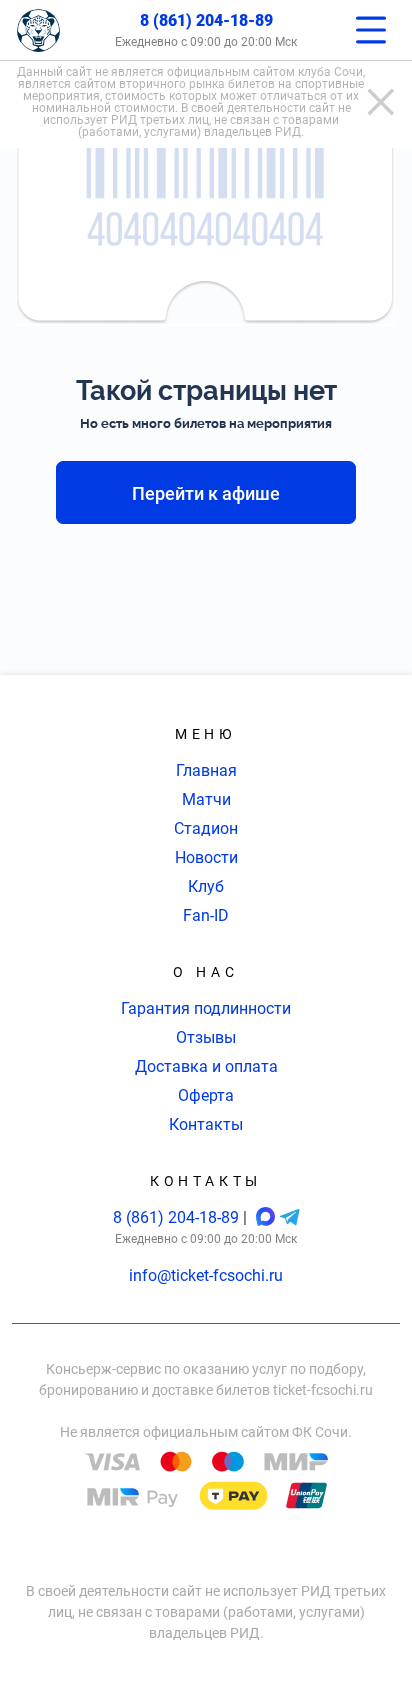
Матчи (206, 799)
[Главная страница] (38, 30)
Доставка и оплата (206, 1066)
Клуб (206, 886)
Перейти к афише (206, 493)
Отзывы (206, 1037)
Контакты (206, 1124)
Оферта (206, 1095)
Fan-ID (206, 915)
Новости (206, 857)
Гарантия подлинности (206, 1008)
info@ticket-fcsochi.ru (206, 1275)
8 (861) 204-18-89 (206, 20)
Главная (206, 770)
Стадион (206, 828)
